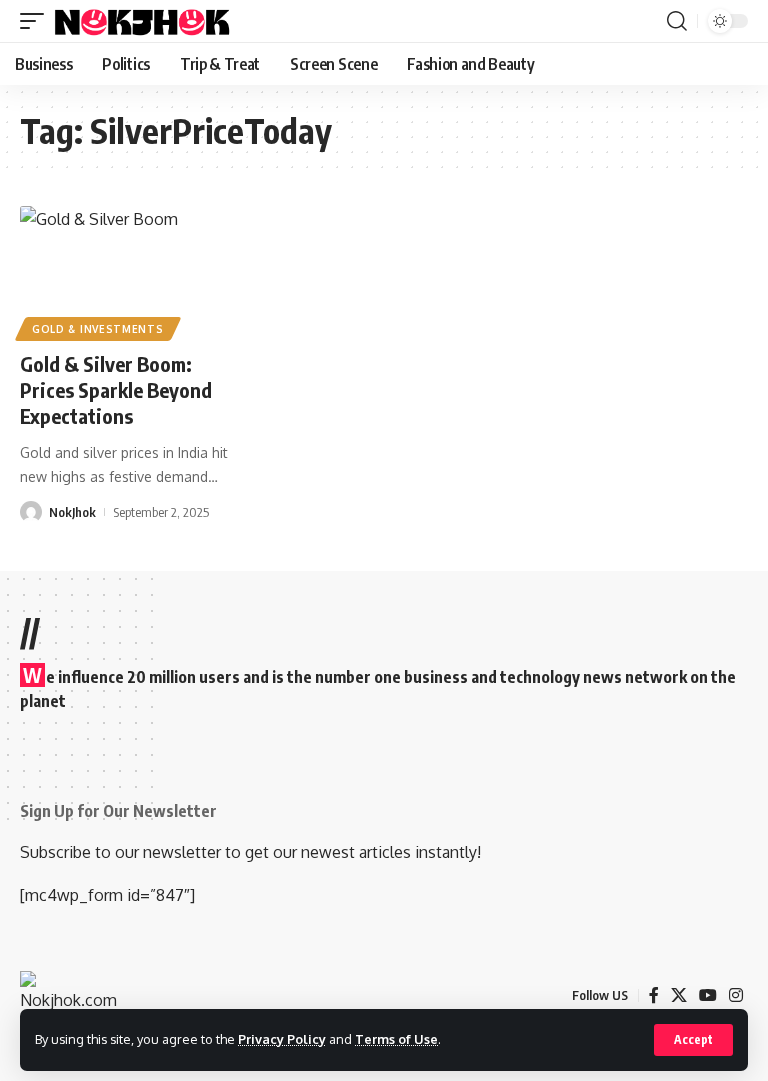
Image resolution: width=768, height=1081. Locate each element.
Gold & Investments (98, 329)
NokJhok (72, 512)
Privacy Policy (282, 1039)
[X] (679, 995)
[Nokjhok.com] (154, 21)
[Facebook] (654, 995)
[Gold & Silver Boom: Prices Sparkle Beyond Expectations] (128, 271)
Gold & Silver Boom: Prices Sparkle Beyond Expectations (116, 389)
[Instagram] (736, 995)
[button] (693, 1040)
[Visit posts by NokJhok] (31, 512)
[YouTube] (708, 995)
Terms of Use (396, 1039)
